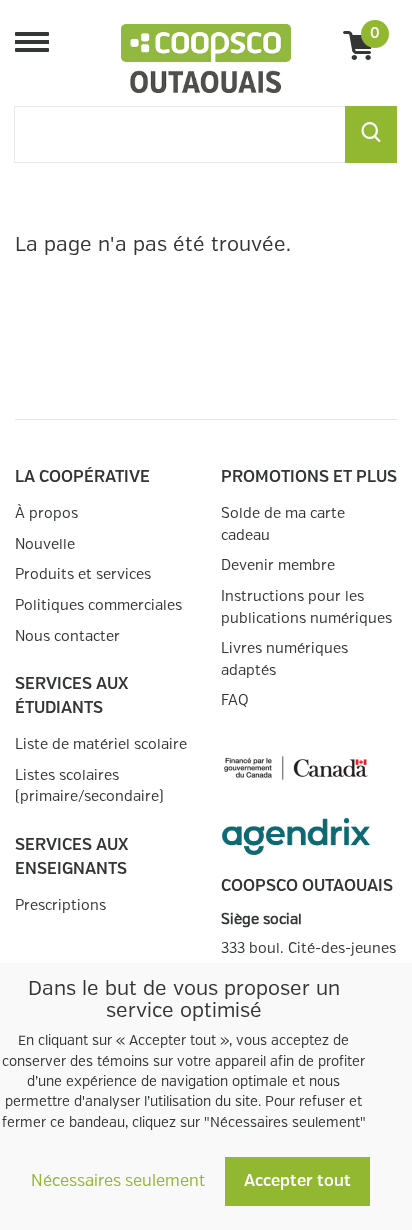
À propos (46, 513)
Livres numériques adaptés (284, 659)
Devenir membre (278, 565)
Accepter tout (297, 1181)
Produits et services (83, 574)
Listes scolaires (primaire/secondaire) (89, 786)
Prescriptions (60, 905)
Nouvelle (45, 544)
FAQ (235, 700)
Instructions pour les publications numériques (306, 607)
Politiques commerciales (98, 605)
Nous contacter (67, 636)
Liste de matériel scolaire (101, 744)
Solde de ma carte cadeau (283, 524)
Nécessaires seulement (118, 1181)
